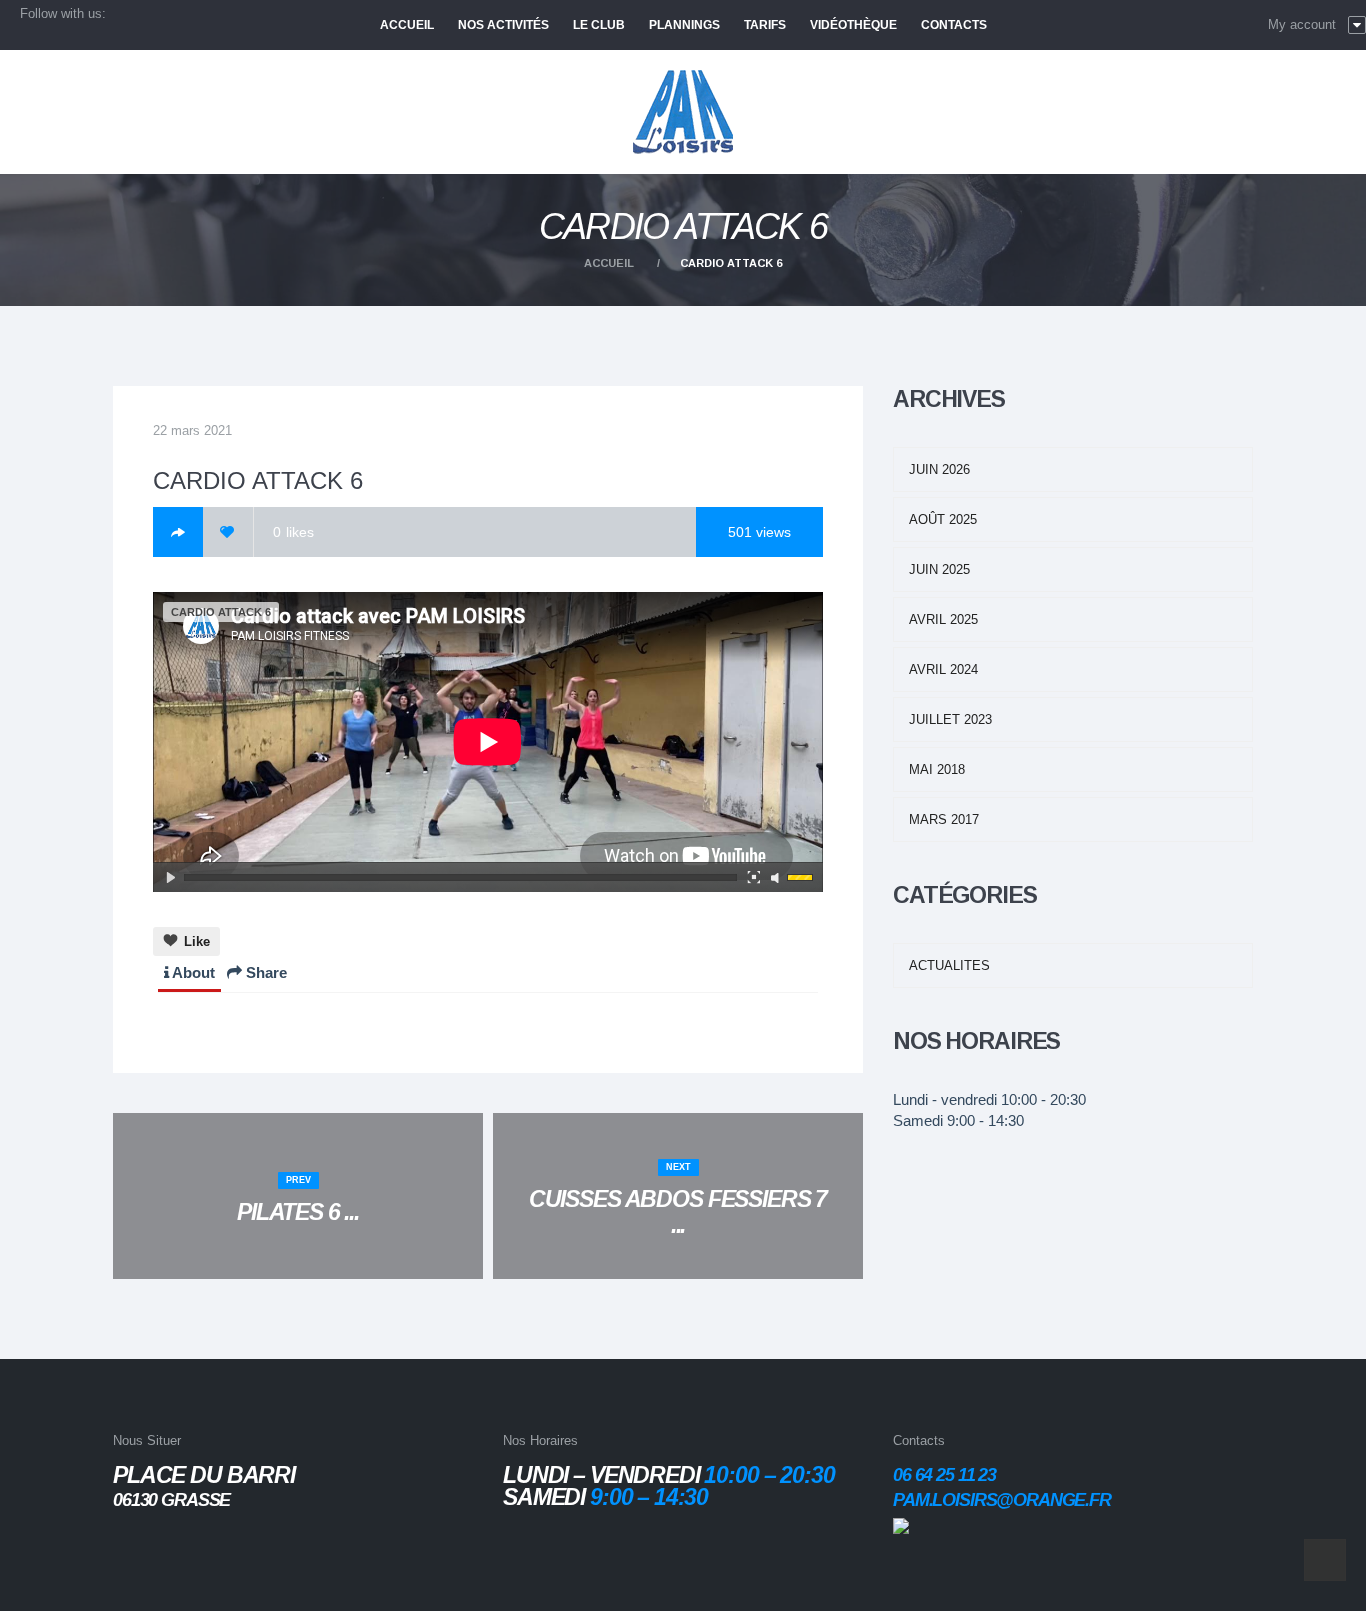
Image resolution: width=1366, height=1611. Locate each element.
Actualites (949, 965)
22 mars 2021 (192, 430)
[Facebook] (178, 532)
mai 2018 (937, 769)
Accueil (609, 263)
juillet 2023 (950, 719)
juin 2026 (939, 469)
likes (293, 532)
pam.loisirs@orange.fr (1002, 1500)
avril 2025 (943, 619)
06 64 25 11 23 (944, 1475)
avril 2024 (943, 669)
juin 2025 (939, 569)
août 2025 (943, 519)
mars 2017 (944, 819)
